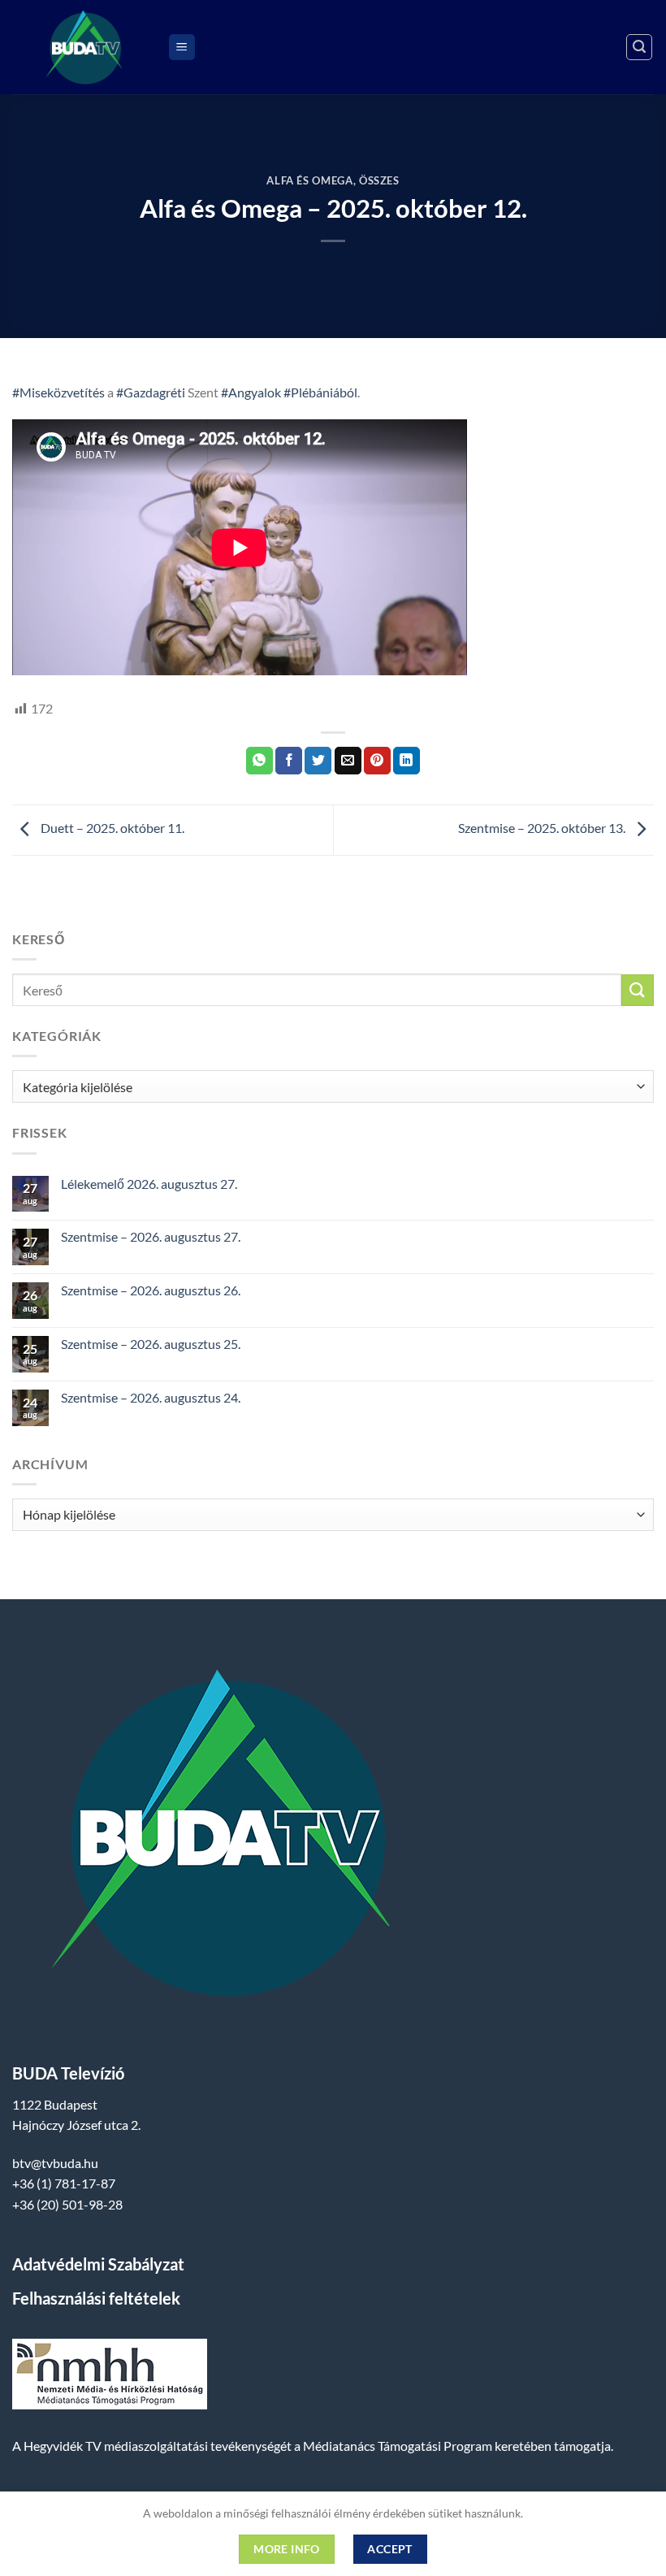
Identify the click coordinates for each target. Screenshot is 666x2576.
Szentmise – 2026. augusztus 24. (151, 1397)
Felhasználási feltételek (96, 2298)
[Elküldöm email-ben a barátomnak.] (348, 761)
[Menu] (182, 48)
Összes (379, 180)
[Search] (639, 47)
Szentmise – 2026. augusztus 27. (151, 1236)
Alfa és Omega (309, 180)
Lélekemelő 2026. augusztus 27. (149, 1184)
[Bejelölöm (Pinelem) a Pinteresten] (377, 761)
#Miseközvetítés (58, 392)
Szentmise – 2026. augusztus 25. (151, 1344)
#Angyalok (251, 392)
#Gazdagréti (151, 392)
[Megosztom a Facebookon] (289, 761)
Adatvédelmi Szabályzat (98, 2264)
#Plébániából (320, 392)
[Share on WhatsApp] (259, 761)
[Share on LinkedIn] (407, 761)
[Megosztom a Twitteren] (318, 761)
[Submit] (638, 990)
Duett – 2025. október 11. (111, 828)
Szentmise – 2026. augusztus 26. (151, 1290)
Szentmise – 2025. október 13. (543, 828)
